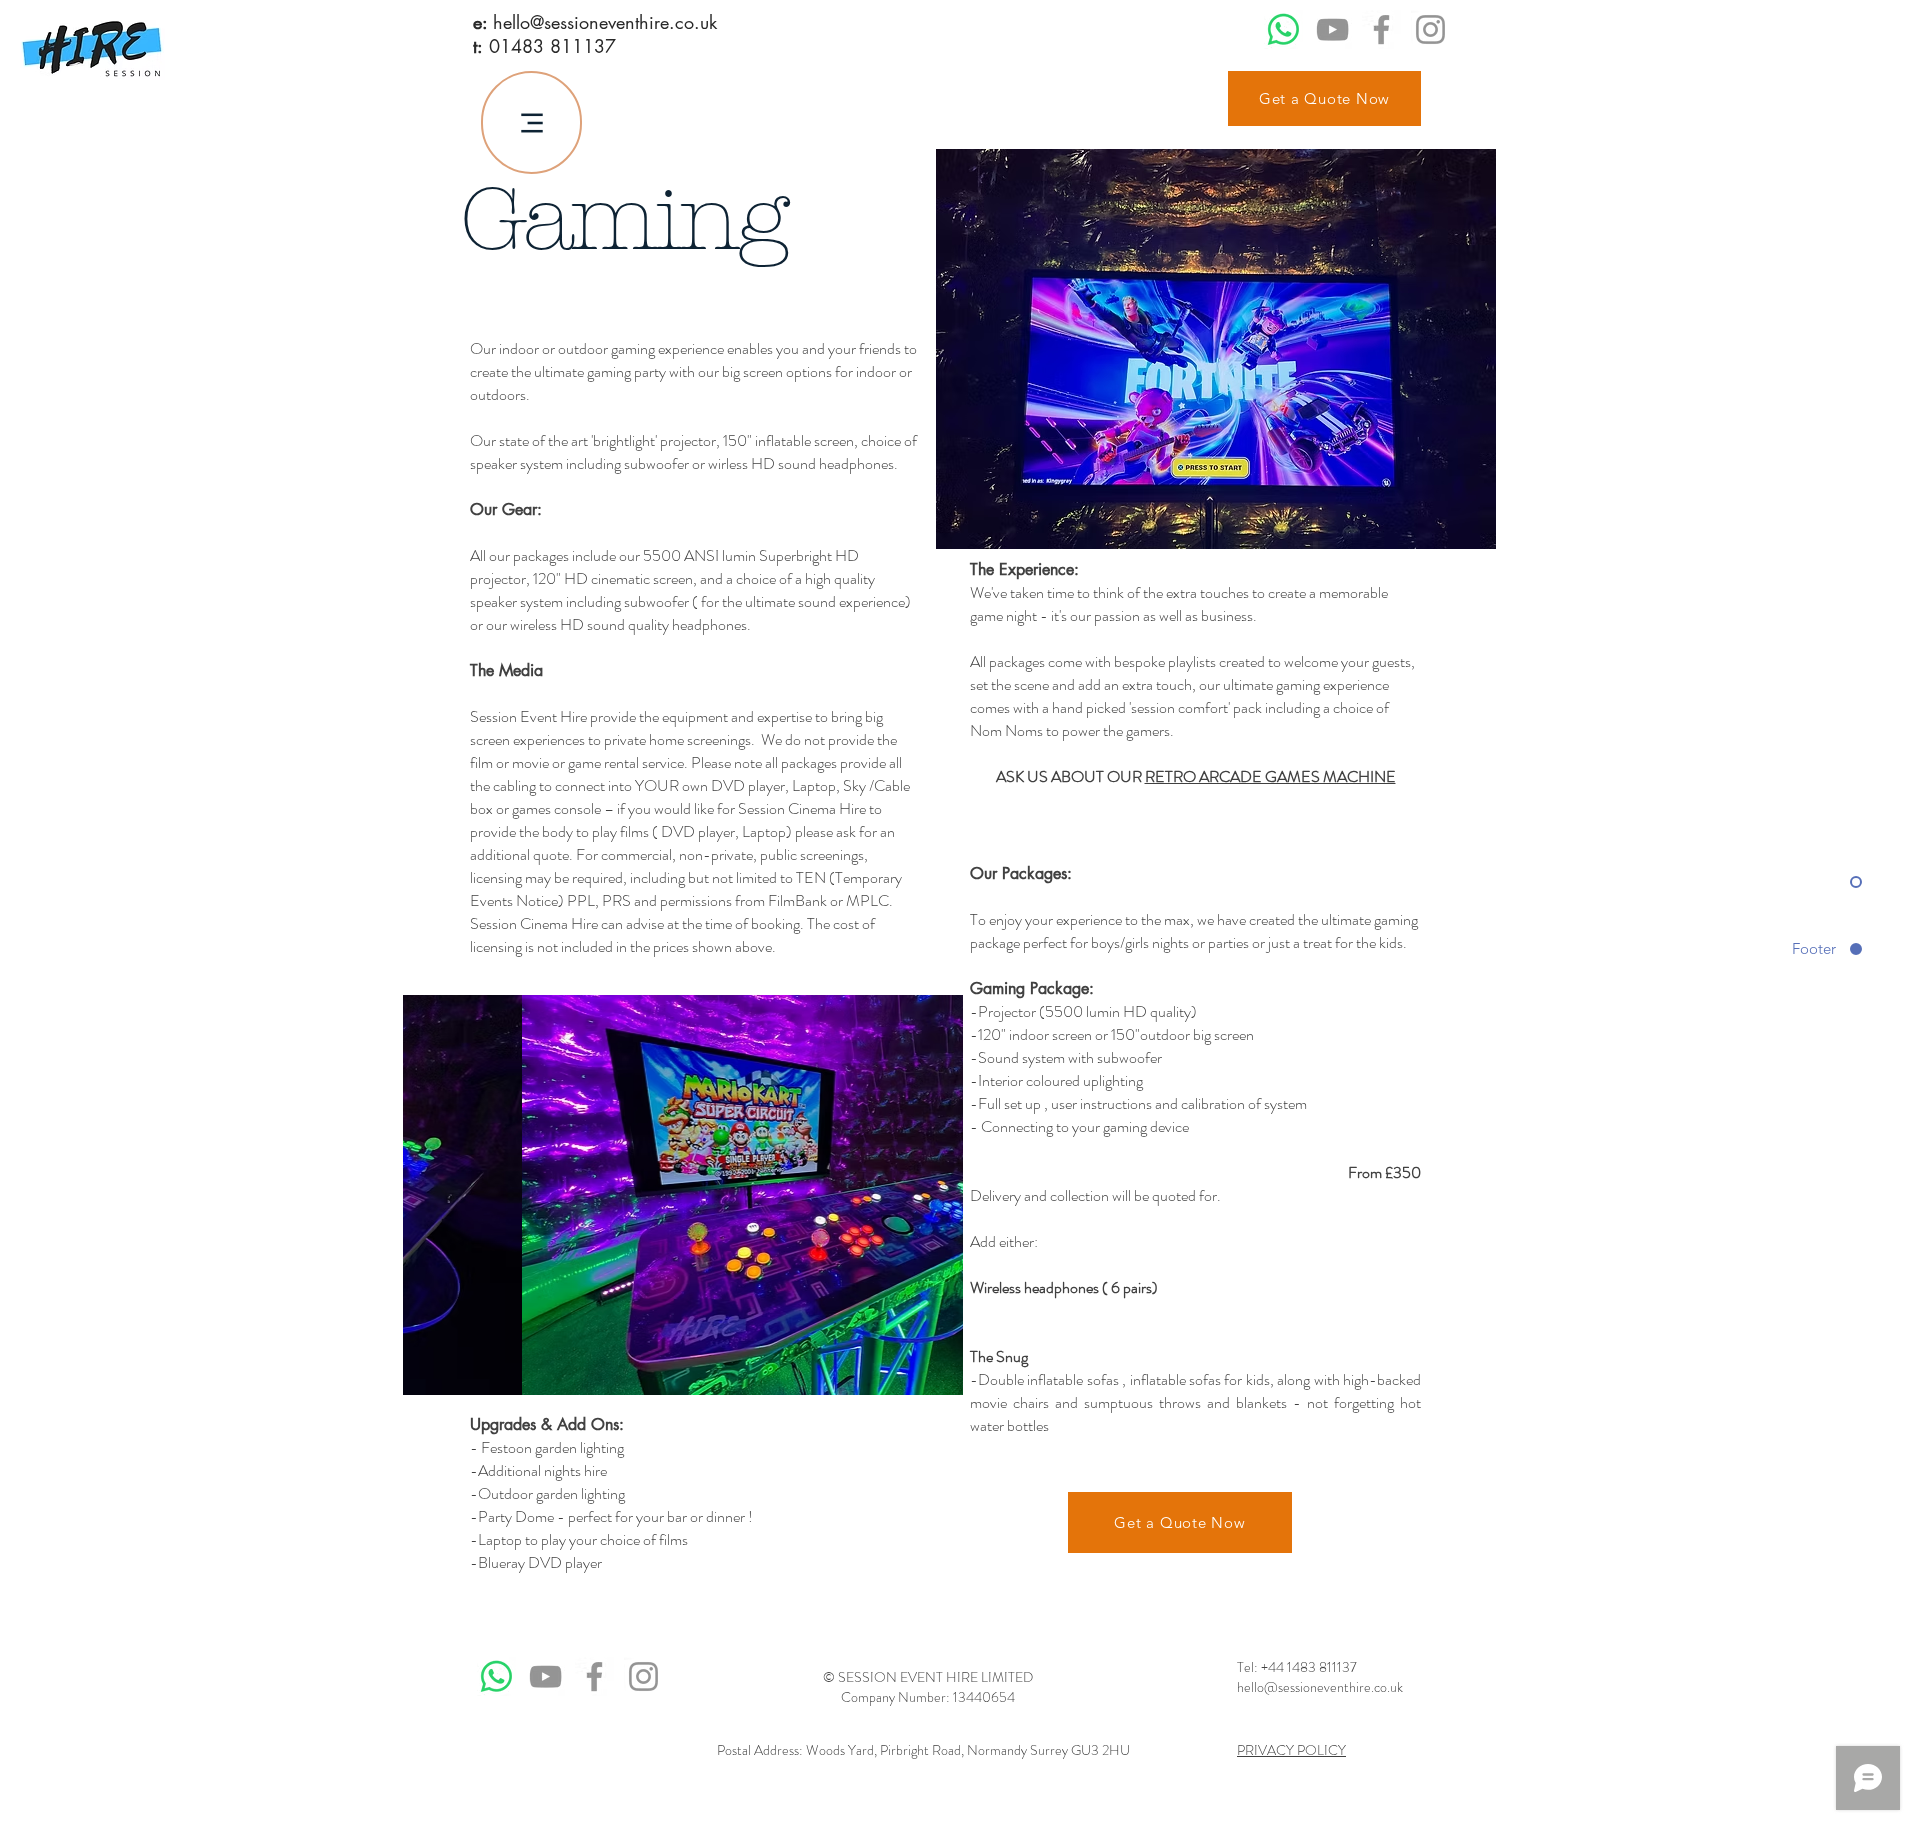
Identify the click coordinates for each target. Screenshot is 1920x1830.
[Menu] (531, 122)
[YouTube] (1332, 29)
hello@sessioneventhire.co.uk (605, 22)
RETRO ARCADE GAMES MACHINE (1270, 776)
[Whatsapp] (1283, 29)
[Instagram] (1430, 29)
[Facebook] (1381, 29)
